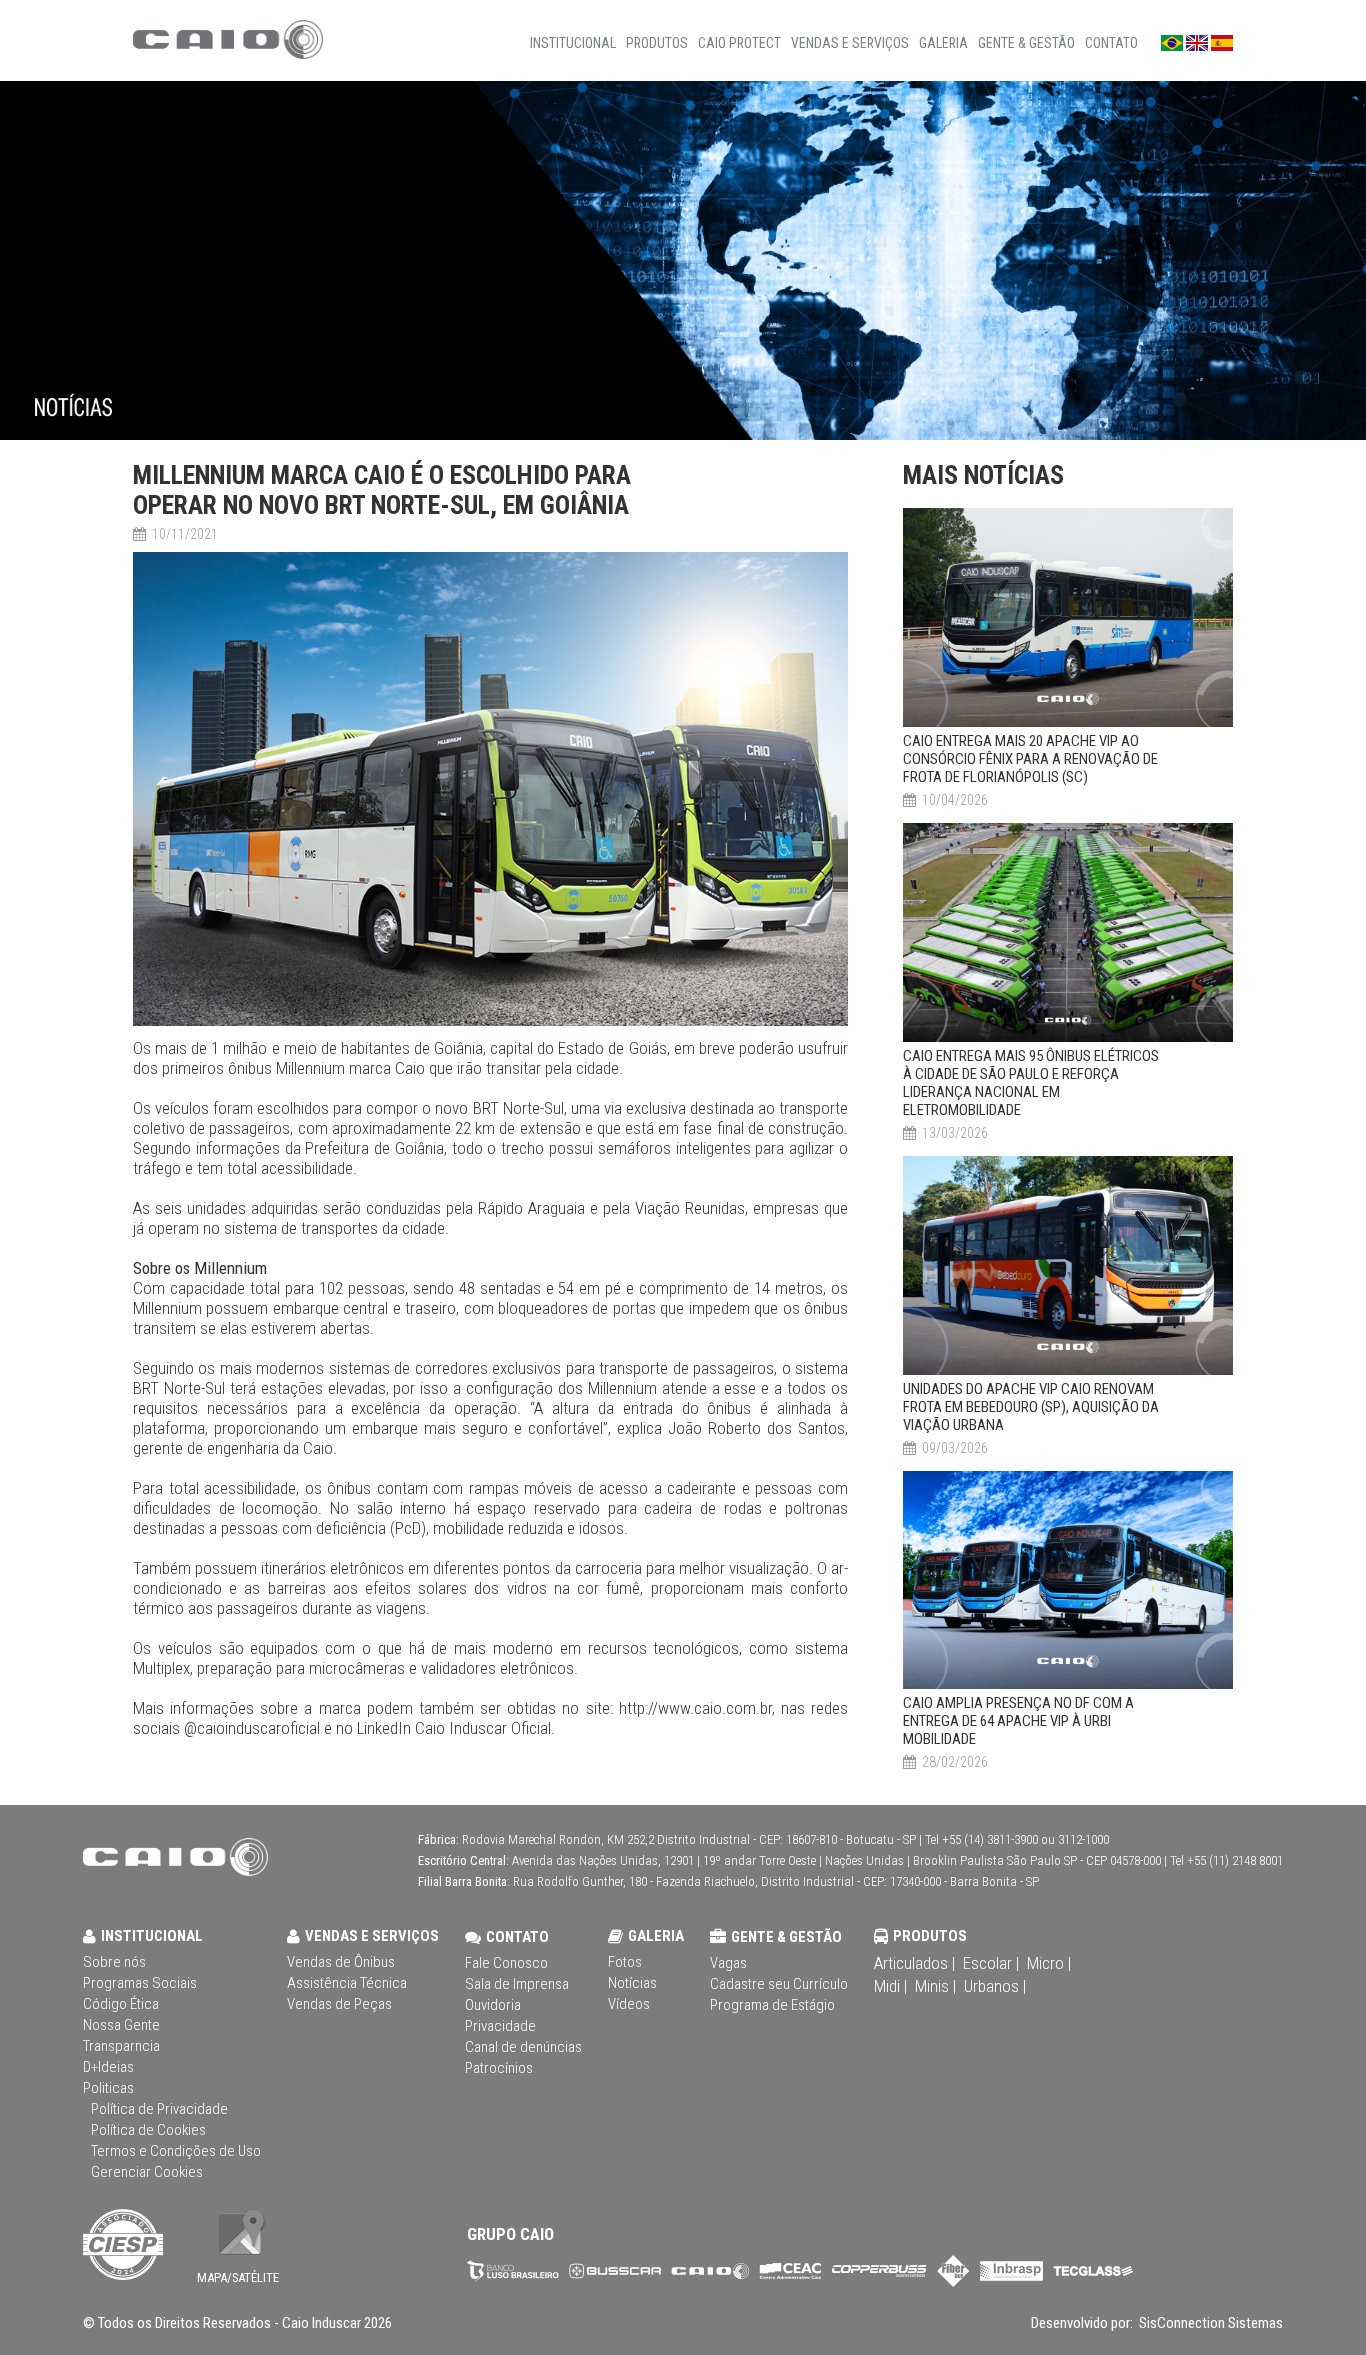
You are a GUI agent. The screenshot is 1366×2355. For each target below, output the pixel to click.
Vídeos (629, 2004)
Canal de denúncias (523, 2047)
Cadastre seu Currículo (779, 1984)
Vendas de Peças (339, 2004)
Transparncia (121, 2046)
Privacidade (500, 2026)
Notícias (632, 1983)
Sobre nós (114, 1962)
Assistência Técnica (347, 1983)
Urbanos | (995, 1986)
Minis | (935, 1986)
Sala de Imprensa (517, 1984)
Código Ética (121, 2004)
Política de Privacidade (159, 2109)
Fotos (625, 1962)
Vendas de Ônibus (341, 1962)
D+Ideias (108, 2067)
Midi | (890, 1986)
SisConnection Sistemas (1209, 2323)
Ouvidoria (493, 2005)
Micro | (1049, 1963)
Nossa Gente (121, 2025)
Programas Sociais (140, 1983)
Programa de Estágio (772, 2005)
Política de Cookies (148, 2130)
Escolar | (991, 1963)
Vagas (728, 1963)
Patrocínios (499, 2068)
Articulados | (914, 1963)
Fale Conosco (506, 1963)
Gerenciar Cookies (147, 2172)
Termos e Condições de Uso (176, 2151)
